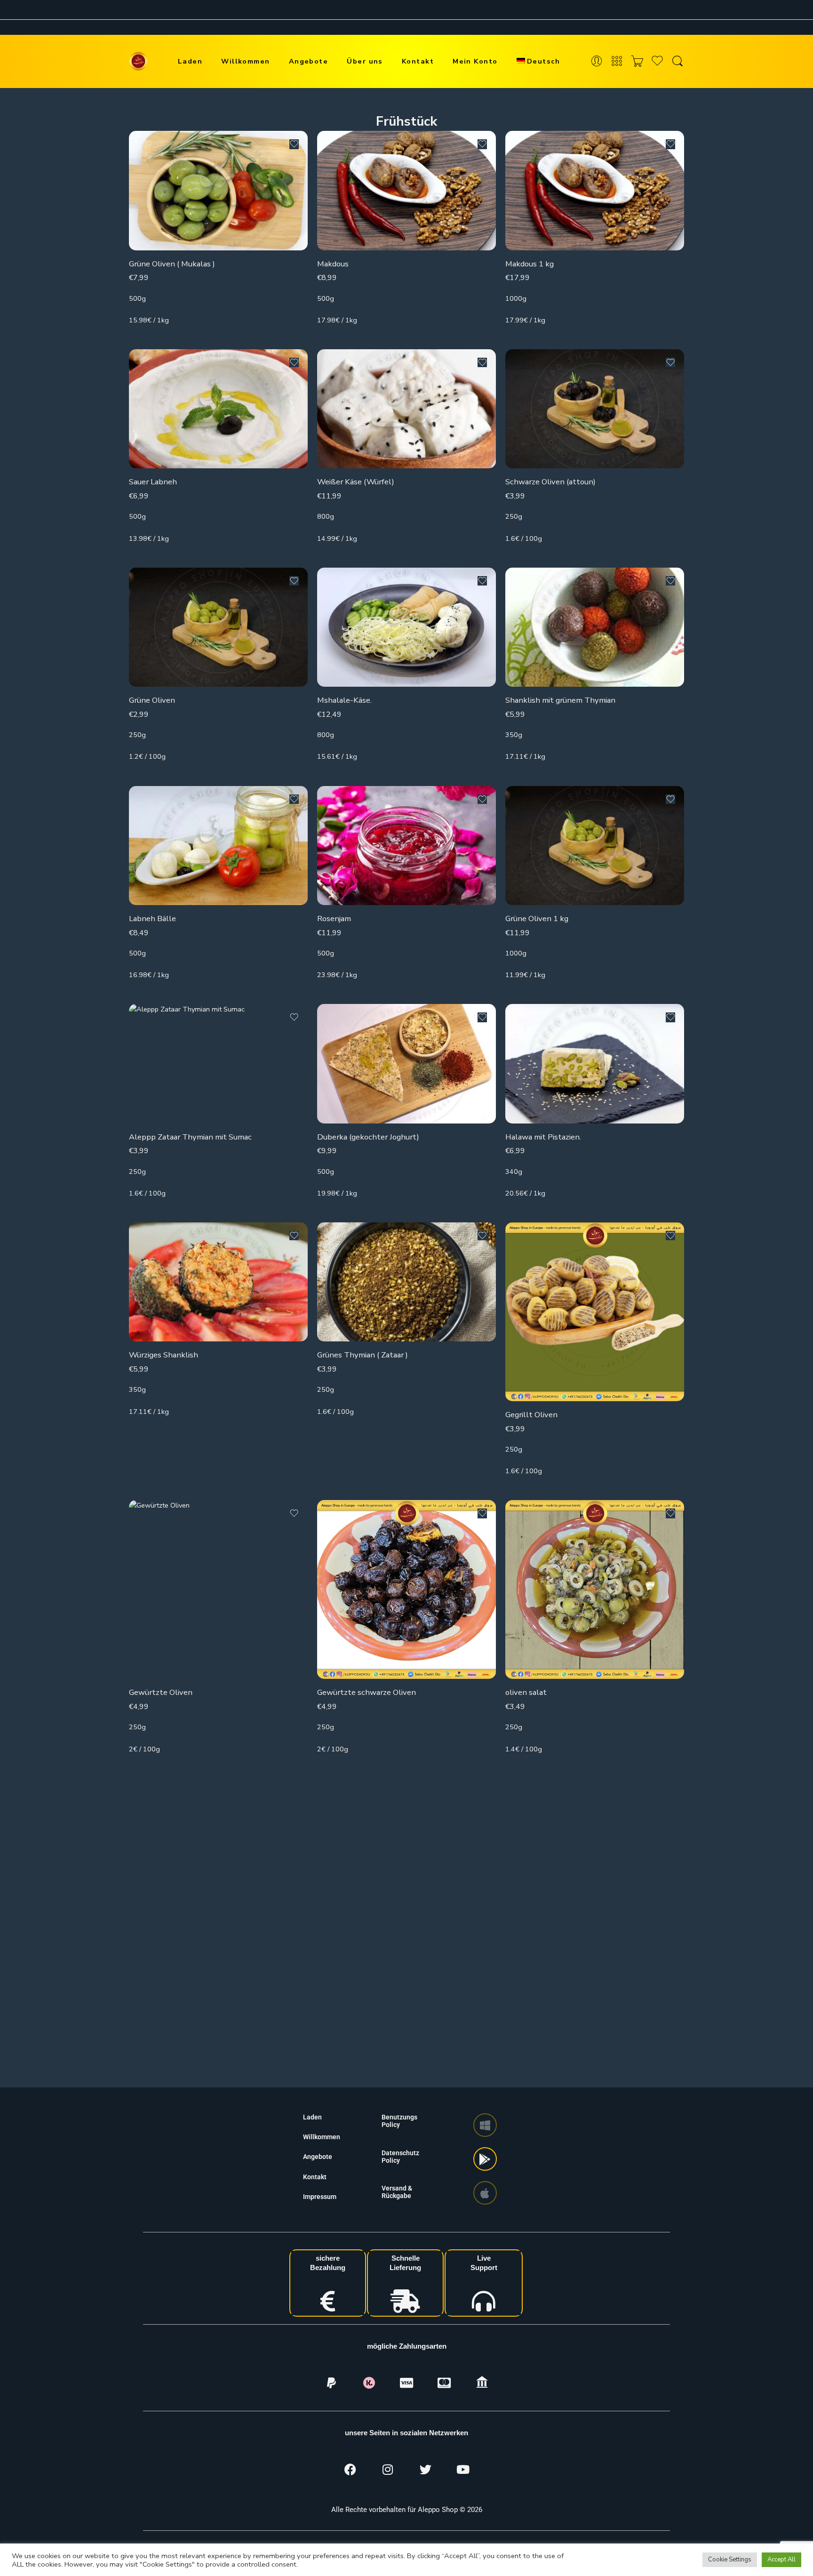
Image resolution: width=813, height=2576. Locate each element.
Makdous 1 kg (530, 264)
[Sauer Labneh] (218, 409)
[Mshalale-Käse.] (406, 627)
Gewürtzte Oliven (161, 1692)
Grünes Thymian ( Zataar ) (363, 1355)
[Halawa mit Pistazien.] (595, 1063)
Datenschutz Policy (400, 2157)
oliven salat (526, 1692)
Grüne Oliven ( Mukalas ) (172, 264)
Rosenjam (334, 919)
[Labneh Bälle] (218, 846)
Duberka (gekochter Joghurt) (368, 1137)
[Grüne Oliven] (218, 627)
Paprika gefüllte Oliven (546, 1955)
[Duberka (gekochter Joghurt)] (406, 1063)
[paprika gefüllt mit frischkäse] (218, 1868)
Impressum (320, 2197)
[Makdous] (406, 190)
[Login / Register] (597, 61)
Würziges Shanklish (163, 1355)
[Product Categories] (617, 61)
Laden (190, 61)
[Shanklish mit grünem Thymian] (595, 627)
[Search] (677, 61)
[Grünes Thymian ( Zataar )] (406, 1282)
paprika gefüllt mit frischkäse (180, 1970)
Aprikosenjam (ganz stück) (363, 1911)
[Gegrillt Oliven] (595, 1312)
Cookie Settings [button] (730, 2560)
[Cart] (637, 61)
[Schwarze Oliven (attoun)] (595, 409)
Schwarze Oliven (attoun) (550, 482)
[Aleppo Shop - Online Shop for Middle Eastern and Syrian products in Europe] (138, 61)
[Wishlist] (294, 144)
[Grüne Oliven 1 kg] (595, 846)
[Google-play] (485, 2159)
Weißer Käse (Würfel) (356, 482)
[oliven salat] (595, 1589)
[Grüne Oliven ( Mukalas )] (218, 190)
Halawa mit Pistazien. (543, 1137)
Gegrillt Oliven (531, 1415)
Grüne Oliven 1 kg (537, 919)
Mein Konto (475, 61)
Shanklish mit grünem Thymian (560, 700)
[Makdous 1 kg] (595, 190)
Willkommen (246, 61)
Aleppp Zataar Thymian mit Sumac (190, 1137)
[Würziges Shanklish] (218, 1282)
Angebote (309, 61)
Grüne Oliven (152, 700)
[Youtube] (463, 2469)
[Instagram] (388, 2469)
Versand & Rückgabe (397, 2192)
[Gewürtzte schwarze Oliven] (406, 1589)
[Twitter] (425, 2469)
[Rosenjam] (406, 846)
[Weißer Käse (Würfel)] (406, 409)
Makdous (333, 264)
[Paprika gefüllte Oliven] (595, 1860)
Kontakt (418, 61)
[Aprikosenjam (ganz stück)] (406, 1838)
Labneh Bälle (152, 919)
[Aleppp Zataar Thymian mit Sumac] (218, 1063)
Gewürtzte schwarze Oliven (367, 1692)
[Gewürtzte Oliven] (218, 1589)
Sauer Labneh (153, 482)
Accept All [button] (781, 2560)
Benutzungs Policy (399, 2121)
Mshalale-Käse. (344, 700)
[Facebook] (350, 2469)
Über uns (365, 61)
